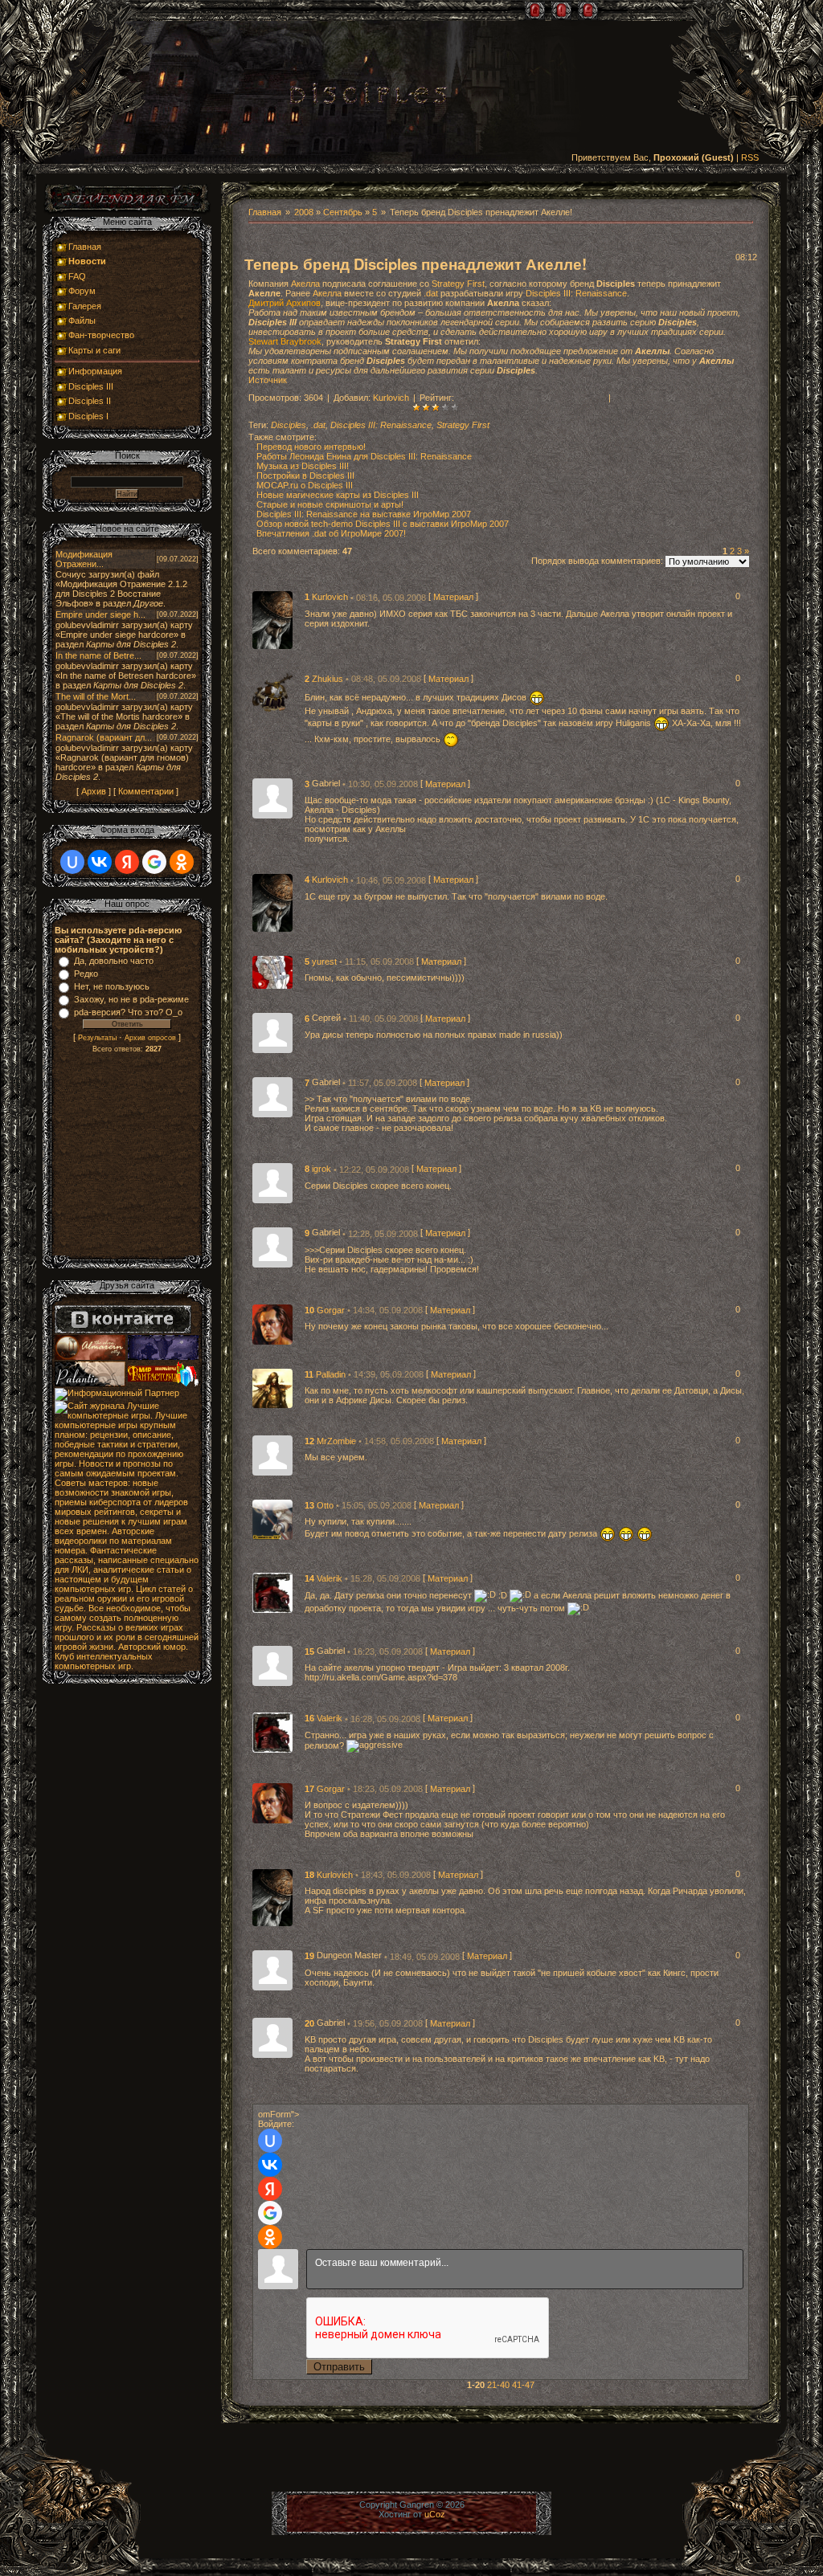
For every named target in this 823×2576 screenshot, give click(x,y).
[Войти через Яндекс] (270, 2189)
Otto (326, 1505)
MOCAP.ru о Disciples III (305, 485)
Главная (265, 212)
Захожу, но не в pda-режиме (131, 999)
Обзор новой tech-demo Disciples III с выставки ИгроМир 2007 (383, 524)
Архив (94, 791)
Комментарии (146, 791)
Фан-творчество (101, 335)
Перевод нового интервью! (311, 447)
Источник (268, 380)
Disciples (289, 425)
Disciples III (91, 386)
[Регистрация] (561, 10)
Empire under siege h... (100, 614)
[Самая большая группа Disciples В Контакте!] (123, 1330)
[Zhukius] (272, 692)
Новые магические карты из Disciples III (338, 495)
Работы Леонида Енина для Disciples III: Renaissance (364, 456)
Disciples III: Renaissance (576, 293)
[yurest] (272, 971)
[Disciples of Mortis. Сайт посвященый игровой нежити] (163, 1357)
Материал (453, 598)
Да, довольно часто (114, 961)
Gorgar (332, 1310)
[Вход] (588, 10)
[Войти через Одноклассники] (270, 2237)
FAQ (77, 276)
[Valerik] (272, 1592)
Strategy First (458, 284)
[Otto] (272, 1519)
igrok (323, 1170)
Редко (86, 974)
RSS (750, 157)
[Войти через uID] (270, 2141)
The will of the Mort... (96, 696)
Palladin (332, 1374)
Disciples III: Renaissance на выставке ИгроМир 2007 (364, 514)
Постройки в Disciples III (305, 476)
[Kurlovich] (272, 619)
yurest (326, 961)
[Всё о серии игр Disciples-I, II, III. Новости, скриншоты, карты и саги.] (368, 96)
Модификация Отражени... (84, 559)
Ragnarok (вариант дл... (104, 737)
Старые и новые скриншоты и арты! (330, 504)
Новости (87, 261)
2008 (304, 212)
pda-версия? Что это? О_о (128, 1012)
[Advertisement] (127, 1157)
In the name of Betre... (98, 655)
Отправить (339, 2367)
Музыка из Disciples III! (303, 466)
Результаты (97, 1038)
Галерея (85, 306)
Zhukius (329, 679)
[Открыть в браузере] (127, 212)
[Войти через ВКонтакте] (270, 2165)
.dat (431, 293)
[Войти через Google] (270, 2213)
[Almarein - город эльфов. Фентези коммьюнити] (91, 1357)
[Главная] (535, 10)
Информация (95, 371)
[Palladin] (272, 1387)
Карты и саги (94, 350)
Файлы (82, 320)
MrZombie (338, 1441)
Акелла (305, 284)
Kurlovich (391, 398)
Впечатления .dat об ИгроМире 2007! (331, 533)
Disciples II (90, 401)
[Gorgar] (272, 1323)
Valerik (331, 1578)
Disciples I (88, 416)
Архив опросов (150, 1038)
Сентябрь (343, 212)
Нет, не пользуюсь (112, 986)
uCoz (435, 2514)
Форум (82, 291)
